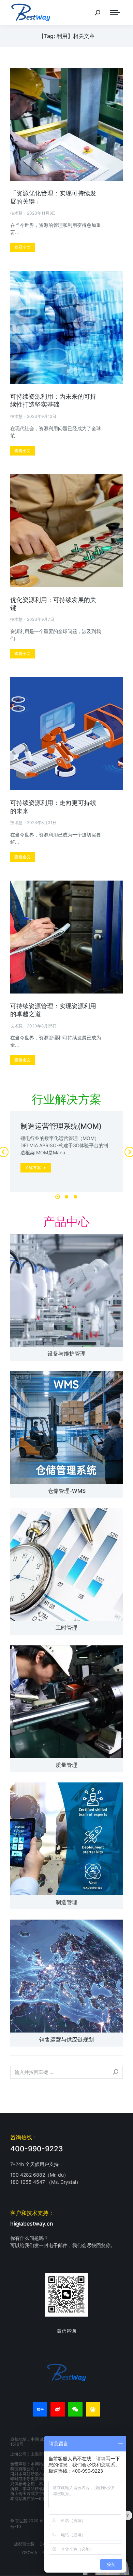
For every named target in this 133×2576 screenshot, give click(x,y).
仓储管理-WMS (67, 1491)
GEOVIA (30, 2553)
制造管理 (66, 1902)
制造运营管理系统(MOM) (61, 1126)
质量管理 (66, 1765)
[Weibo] (58, 2409)
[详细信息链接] (66, 124)
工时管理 (66, 1628)
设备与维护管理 (66, 1354)
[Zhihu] (40, 2409)
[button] (58, 1197)
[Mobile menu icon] (115, 13)
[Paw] (93, 2409)
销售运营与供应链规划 (66, 2039)
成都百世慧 (24, 2544)
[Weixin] (75, 2409)
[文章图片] (66, 1290)
